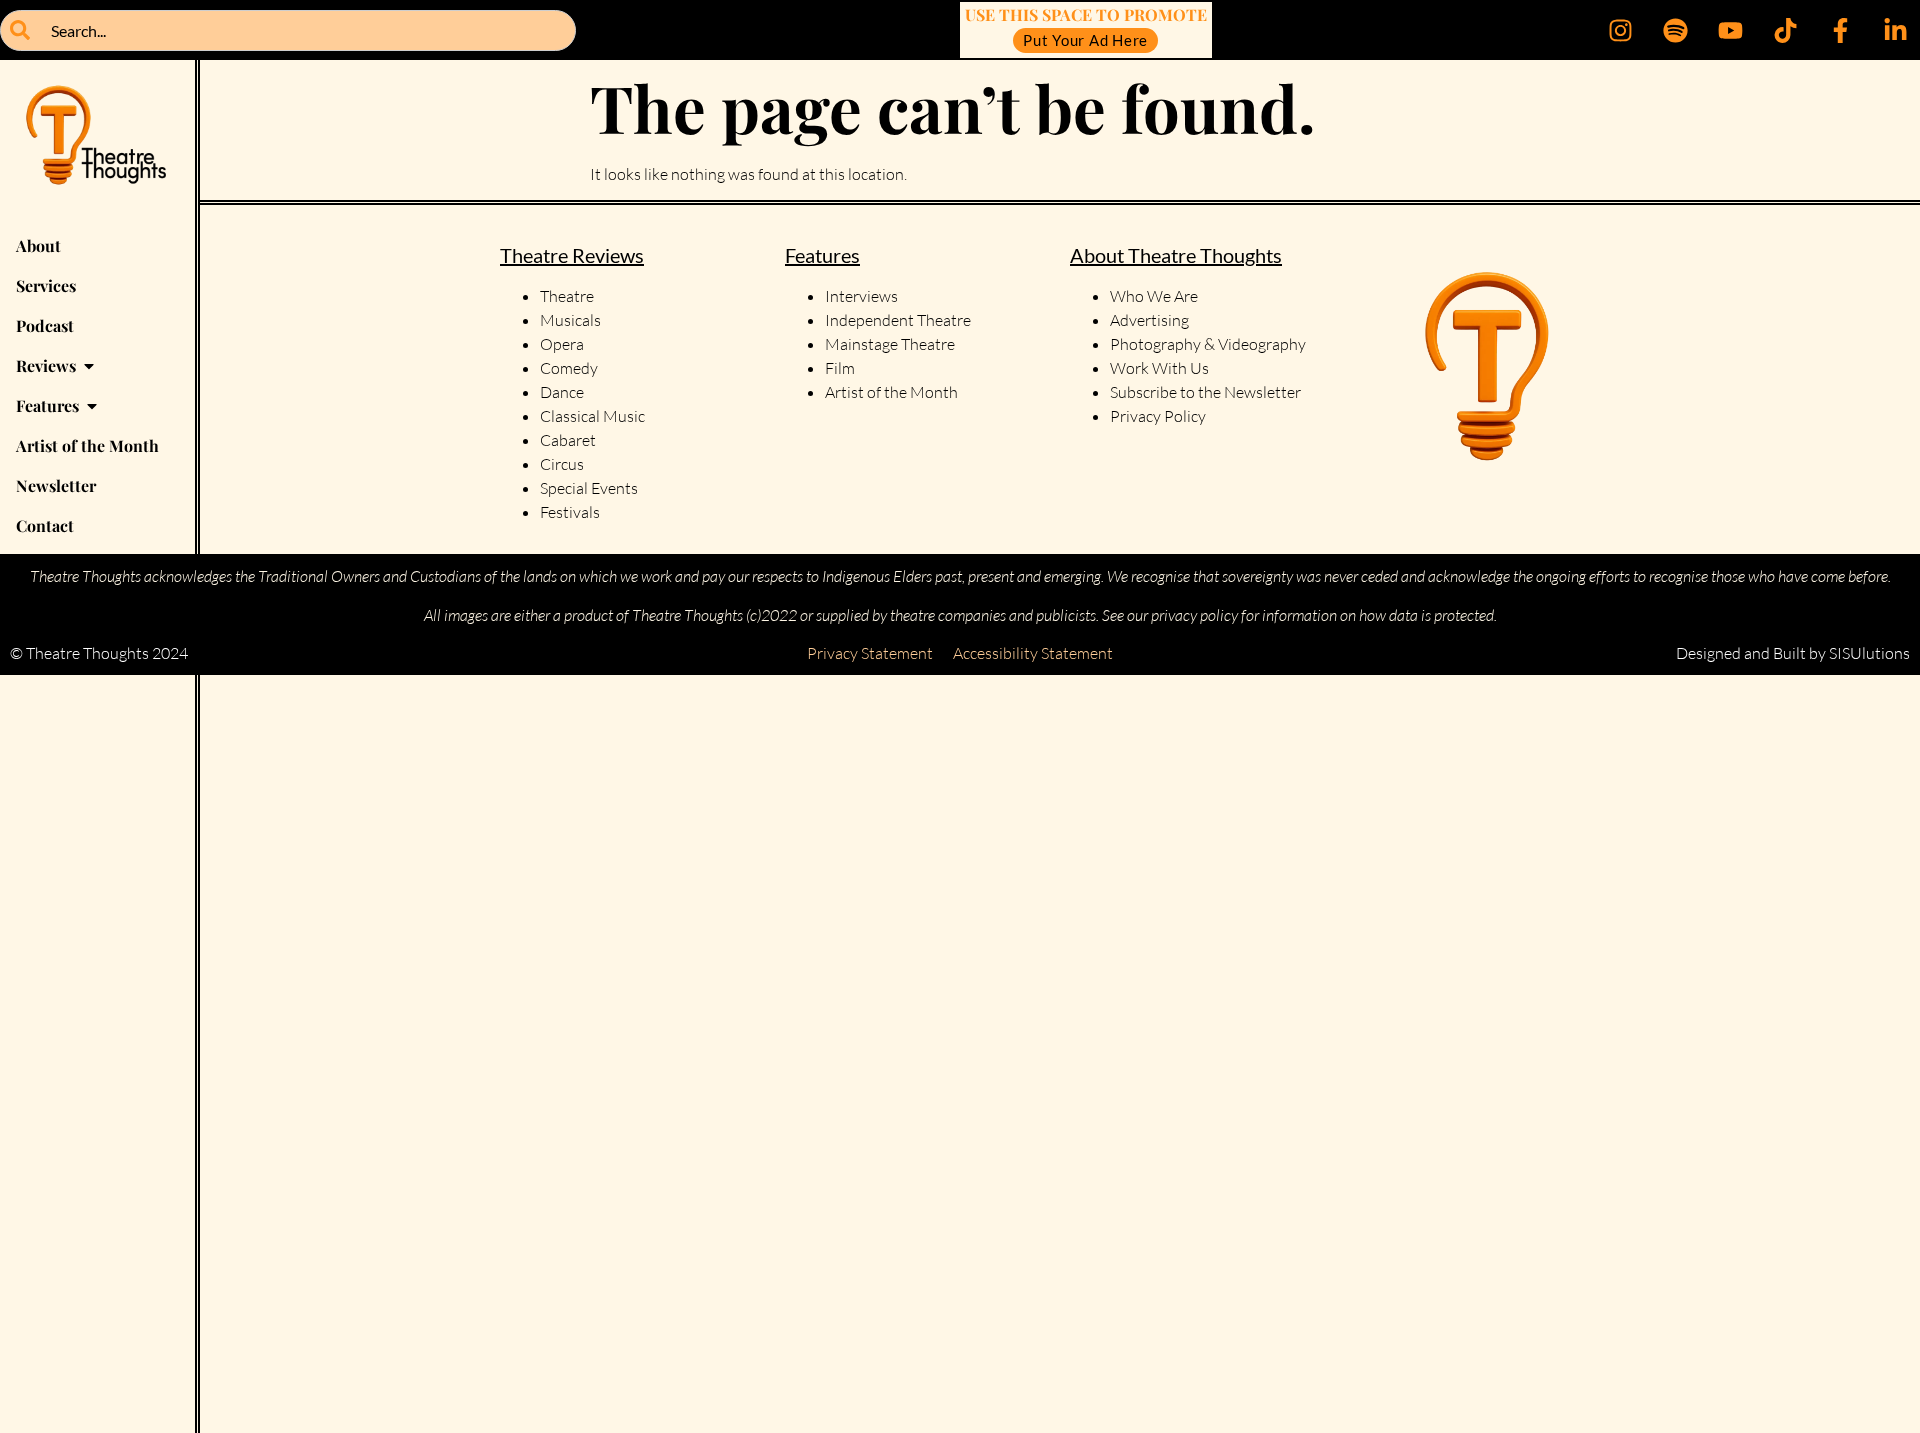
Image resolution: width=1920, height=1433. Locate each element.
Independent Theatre (898, 320)
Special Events (589, 488)
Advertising (1149, 320)
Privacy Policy (1158, 416)
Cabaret (568, 440)
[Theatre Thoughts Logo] (97, 143)
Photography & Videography (1208, 344)
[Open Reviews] (89, 366)
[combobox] (288, 30)
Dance (562, 392)
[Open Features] (92, 406)
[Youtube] (1730, 30)
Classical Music (592, 416)
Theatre (567, 296)
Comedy (569, 368)
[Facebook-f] (1840, 30)
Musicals (570, 320)
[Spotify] (1675, 30)
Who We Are (1154, 296)
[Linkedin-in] (1895, 30)
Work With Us (1161, 368)
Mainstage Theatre (890, 344)
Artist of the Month (891, 392)
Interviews (861, 296)
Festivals (570, 512)
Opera (562, 344)
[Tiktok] (1785, 30)
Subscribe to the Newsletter (1205, 392)
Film (840, 368)
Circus (562, 464)
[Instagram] (1620, 30)
